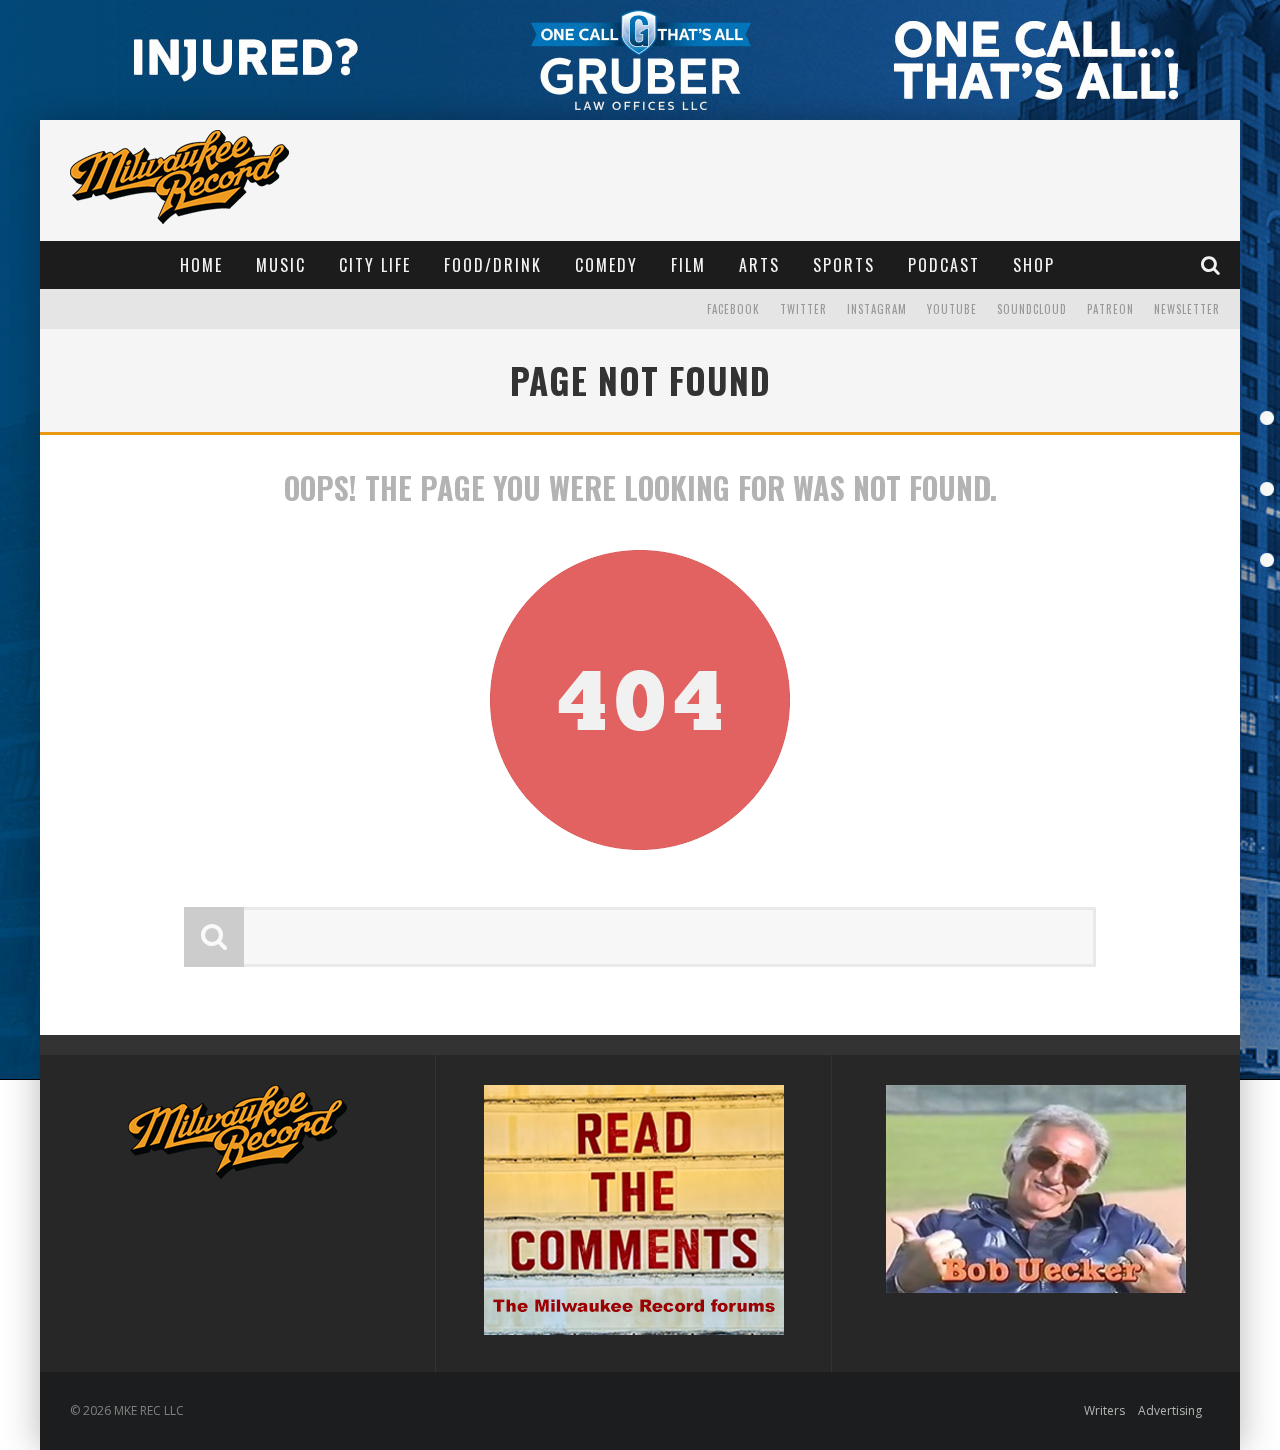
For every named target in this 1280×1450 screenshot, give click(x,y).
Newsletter (1187, 309)
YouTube (952, 309)
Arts (759, 265)
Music (281, 265)
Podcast (944, 265)
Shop (1034, 265)
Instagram (877, 309)
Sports (844, 265)
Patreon (1110, 309)
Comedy (606, 265)
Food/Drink (493, 265)
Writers (1104, 1410)
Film (688, 265)
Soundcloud (1032, 309)
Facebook (733, 309)
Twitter (803, 309)
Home (201, 265)
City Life (375, 265)
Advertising (1170, 1410)
